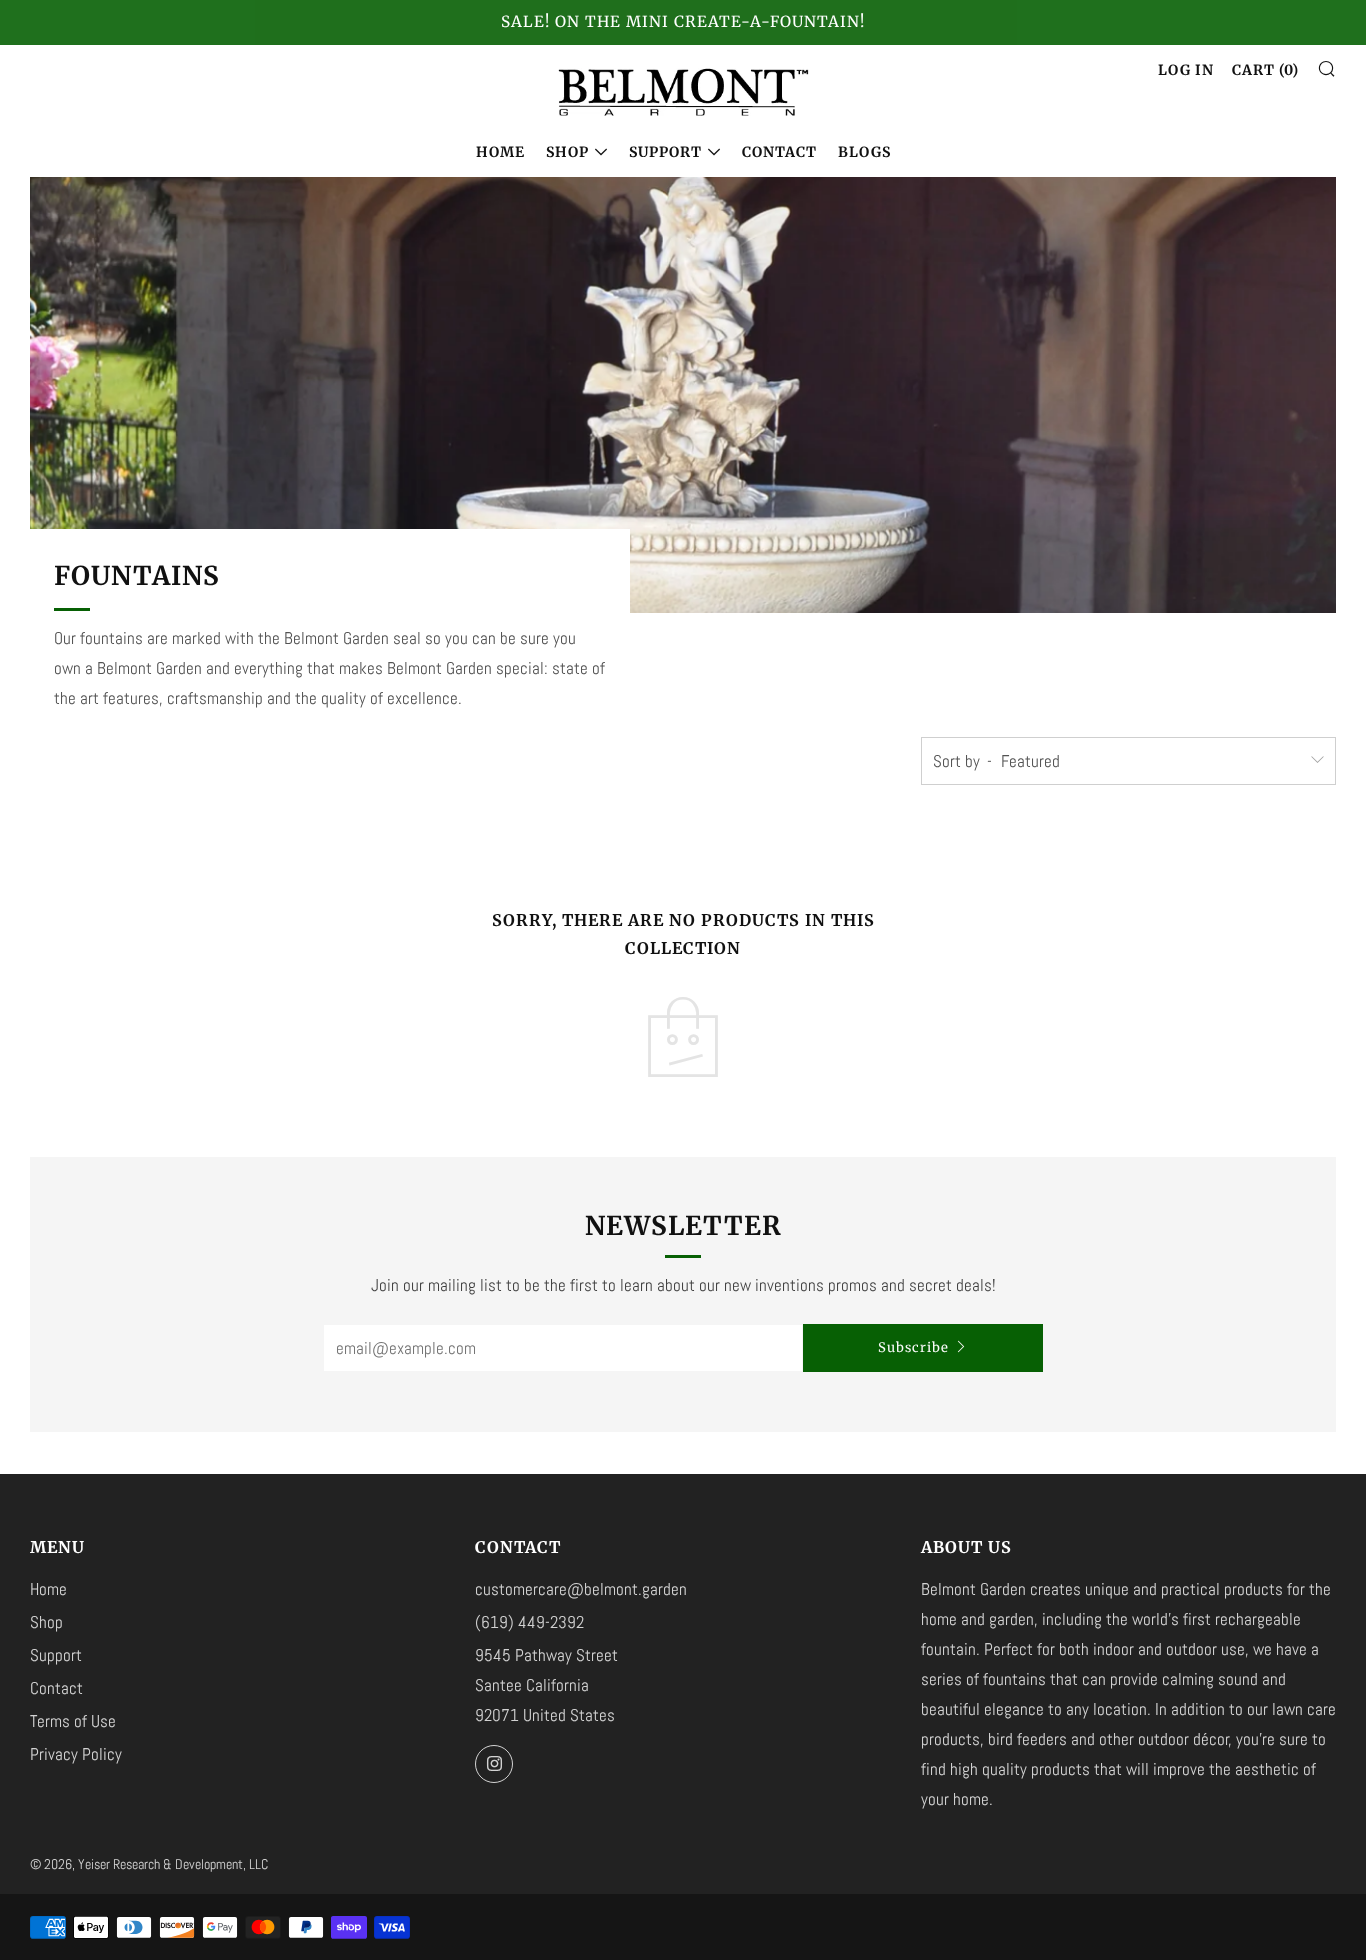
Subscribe (913, 1347)
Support (665, 152)
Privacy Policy (76, 1754)
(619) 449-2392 (529, 1622)
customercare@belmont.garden (581, 1589)
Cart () (1265, 70)
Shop (567, 152)
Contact (779, 152)
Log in (1186, 70)
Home (500, 152)
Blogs (864, 152)
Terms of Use (73, 1721)
